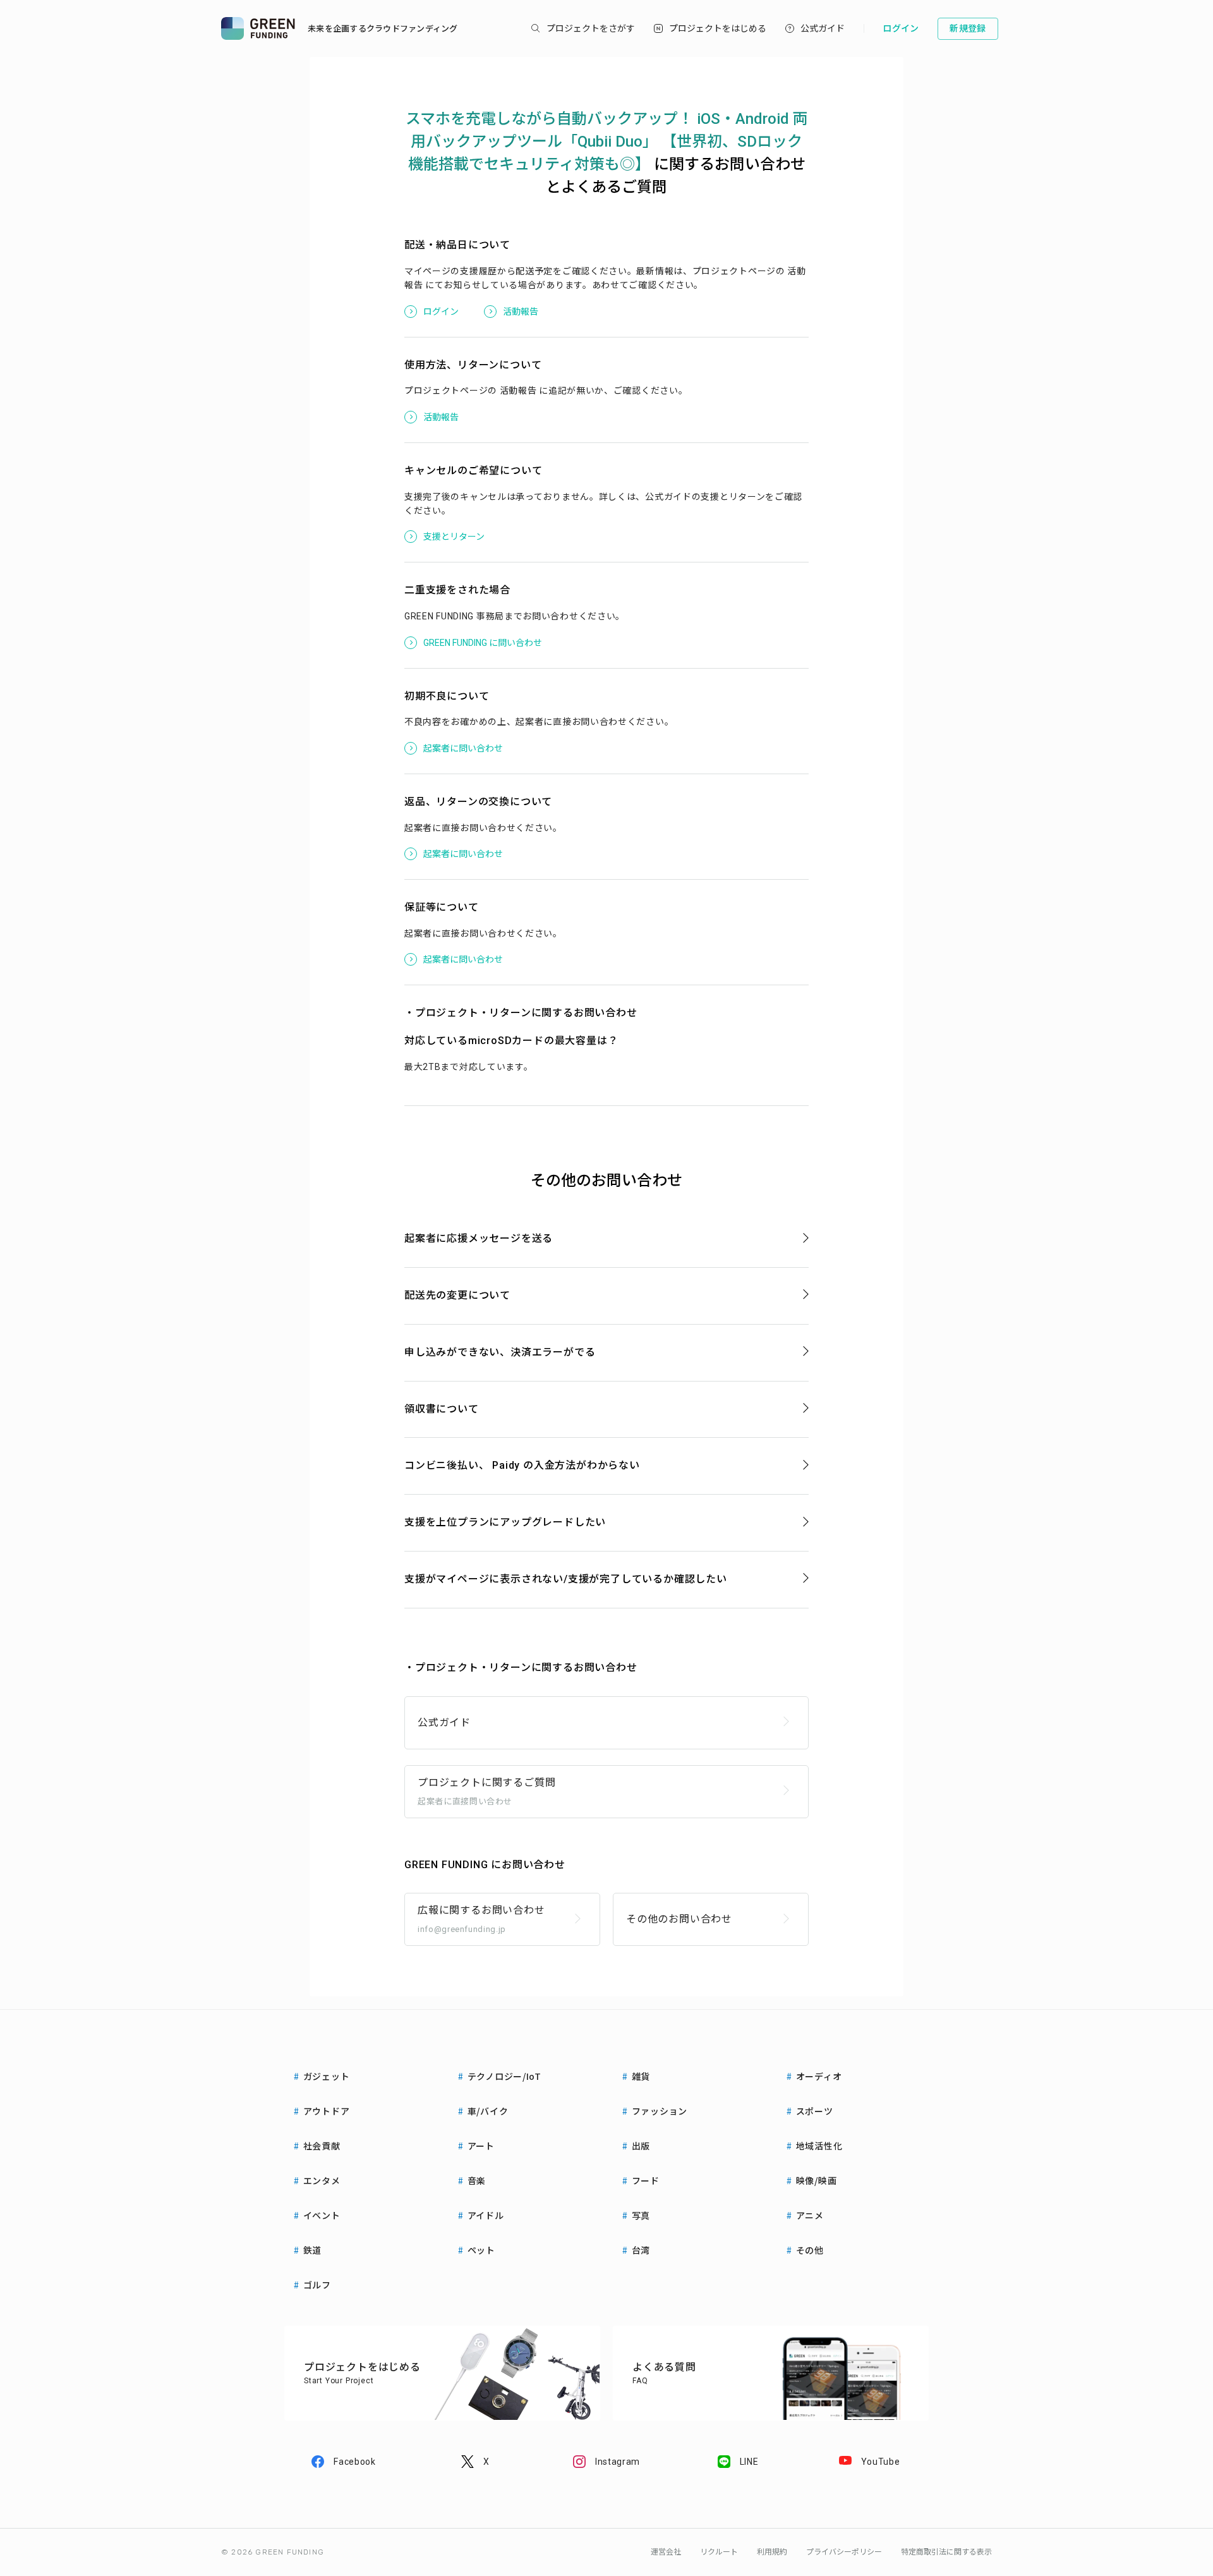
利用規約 (772, 2552)
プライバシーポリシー (844, 2552)
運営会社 (666, 2552)
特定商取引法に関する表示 (946, 2552)
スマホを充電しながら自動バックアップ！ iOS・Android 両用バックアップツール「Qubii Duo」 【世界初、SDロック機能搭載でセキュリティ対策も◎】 (607, 142)
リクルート (719, 2552)
